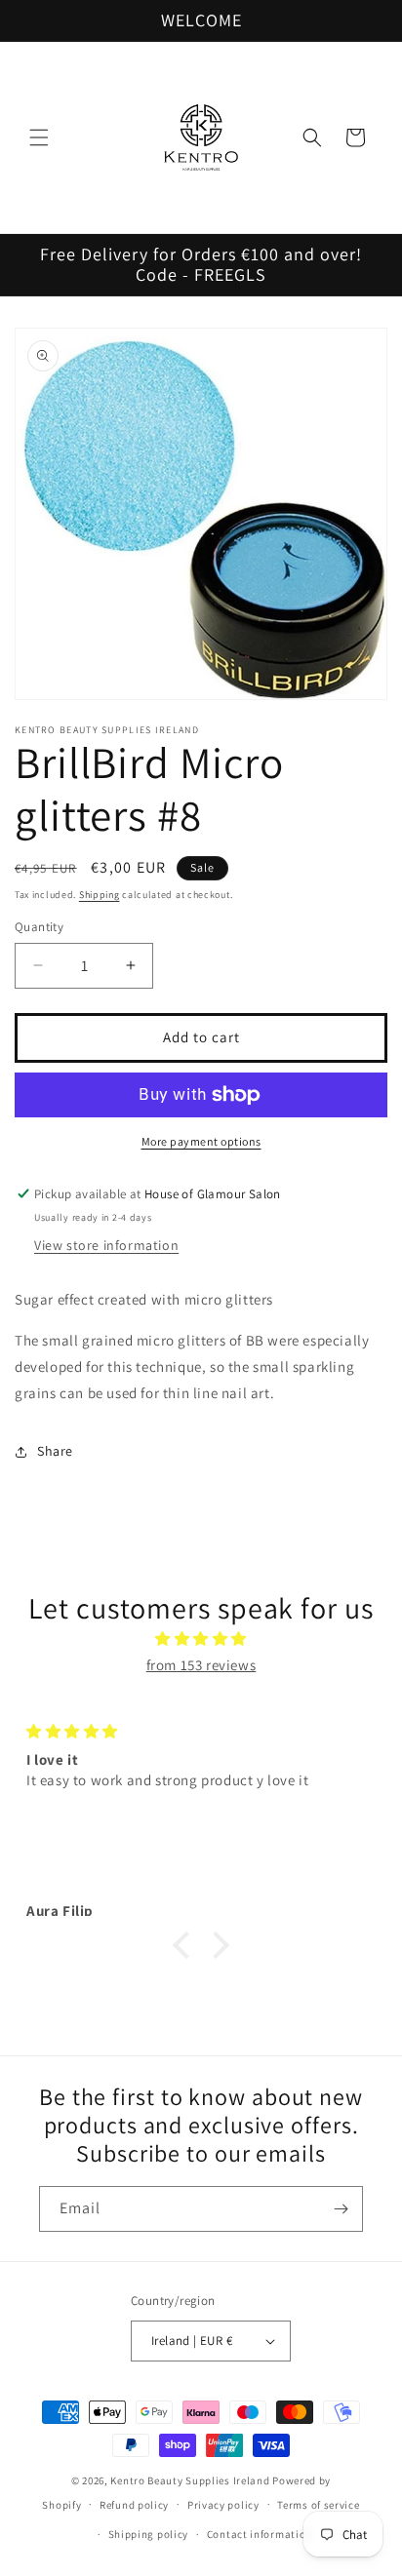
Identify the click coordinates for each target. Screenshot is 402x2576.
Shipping (100, 895)
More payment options (201, 1141)
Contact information (260, 2534)
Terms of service (318, 2505)
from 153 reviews (201, 1665)
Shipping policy (149, 2534)
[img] (201, 1639)
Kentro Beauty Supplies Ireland (190, 2480)
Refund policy (134, 2505)
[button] (39, 137)
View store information (106, 1245)
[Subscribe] (341, 2209)
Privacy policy (223, 2505)
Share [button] (55, 1451)
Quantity (39, 927)
